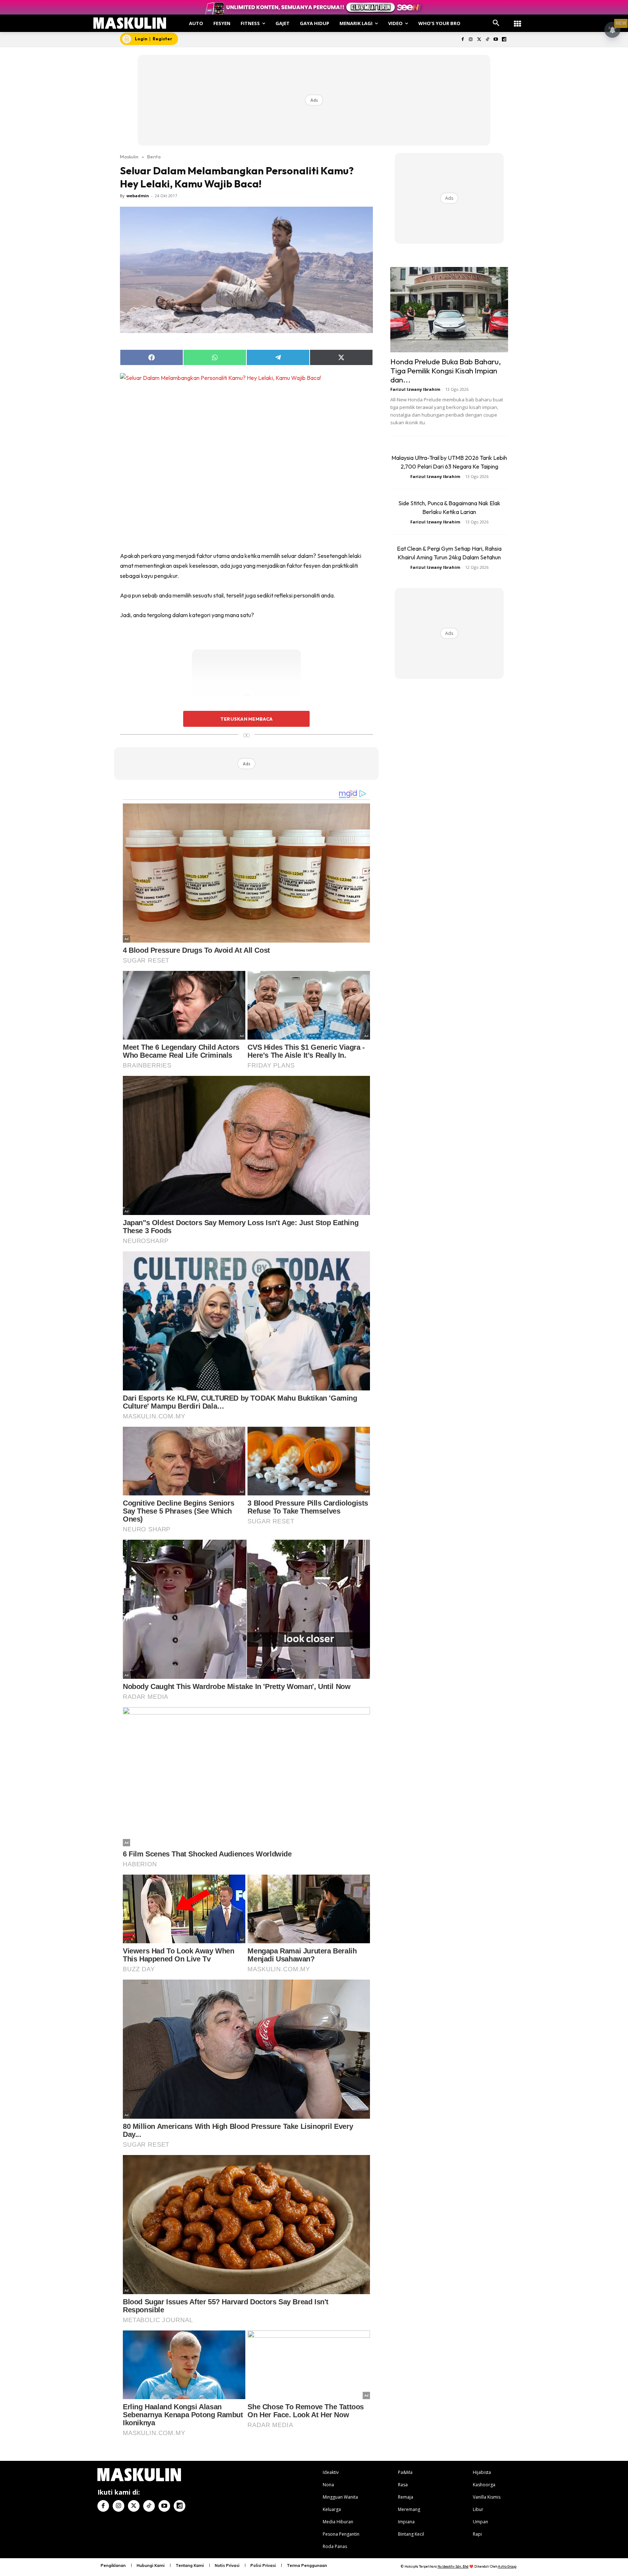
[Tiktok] (488, 40)
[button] (496, 23)
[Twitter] (479, 40)
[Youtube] (496, 40)
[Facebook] (462, 40)
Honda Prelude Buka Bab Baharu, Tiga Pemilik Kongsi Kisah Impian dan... (446, 370)
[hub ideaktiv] (518, 20)
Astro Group (507, 2566)
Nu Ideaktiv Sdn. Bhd (453, 2566)
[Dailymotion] (504, 40)
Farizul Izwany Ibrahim (415, 389)
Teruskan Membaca (246, 719)
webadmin (138, 196)
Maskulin (129, 157)
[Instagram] (471, 40)
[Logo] (130, 23)
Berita (154, 157)
